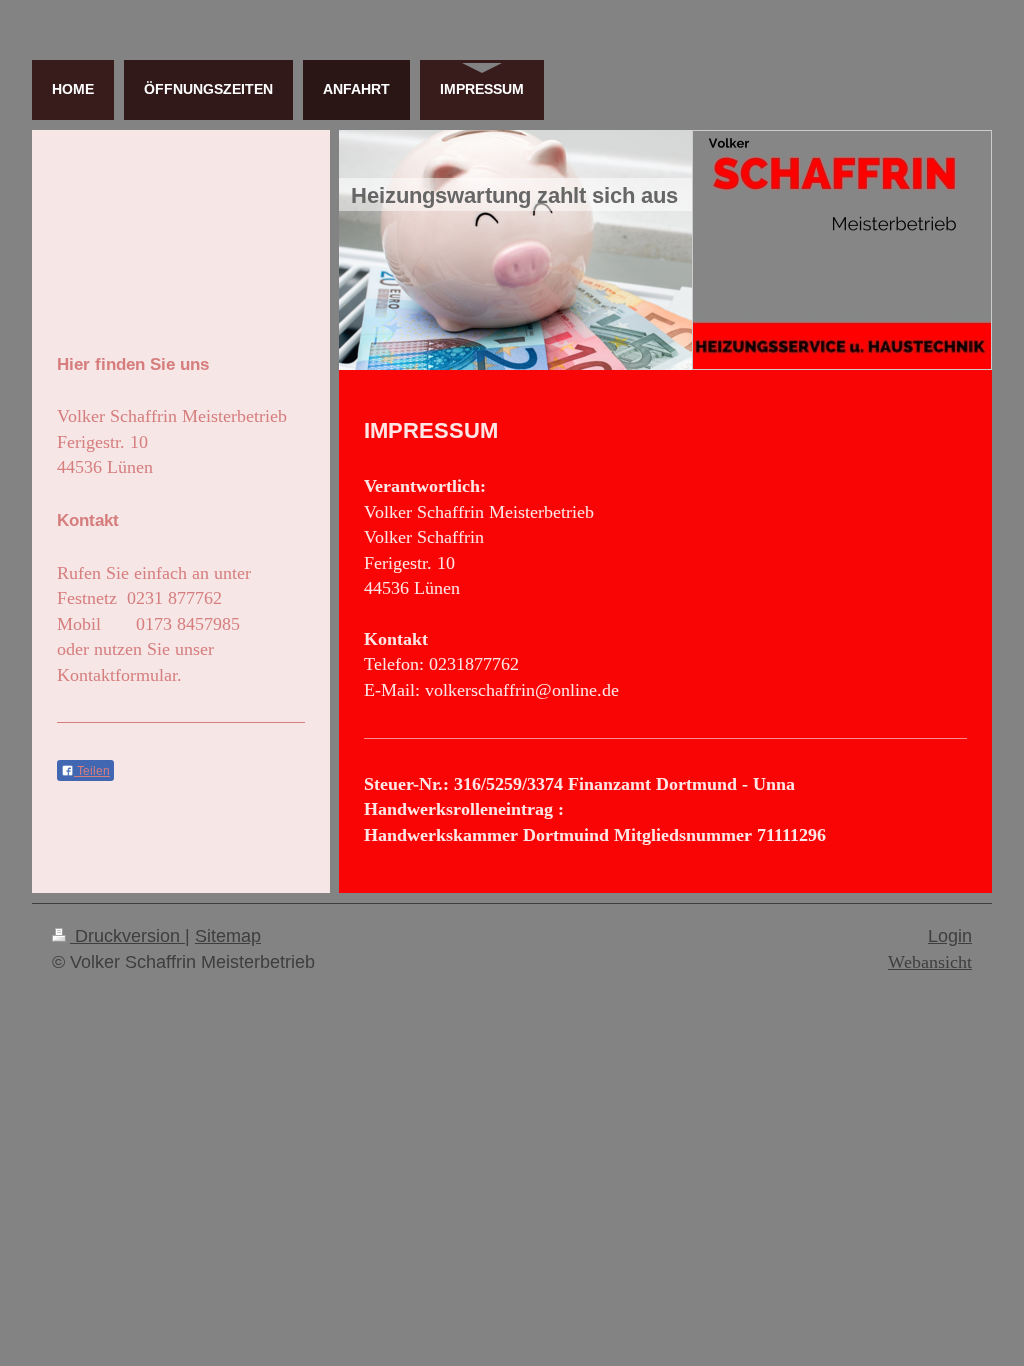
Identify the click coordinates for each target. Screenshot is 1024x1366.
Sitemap (228, 936)
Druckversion (127, 936)
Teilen (92, 771)
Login (950, 936)
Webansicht (930, 962)
